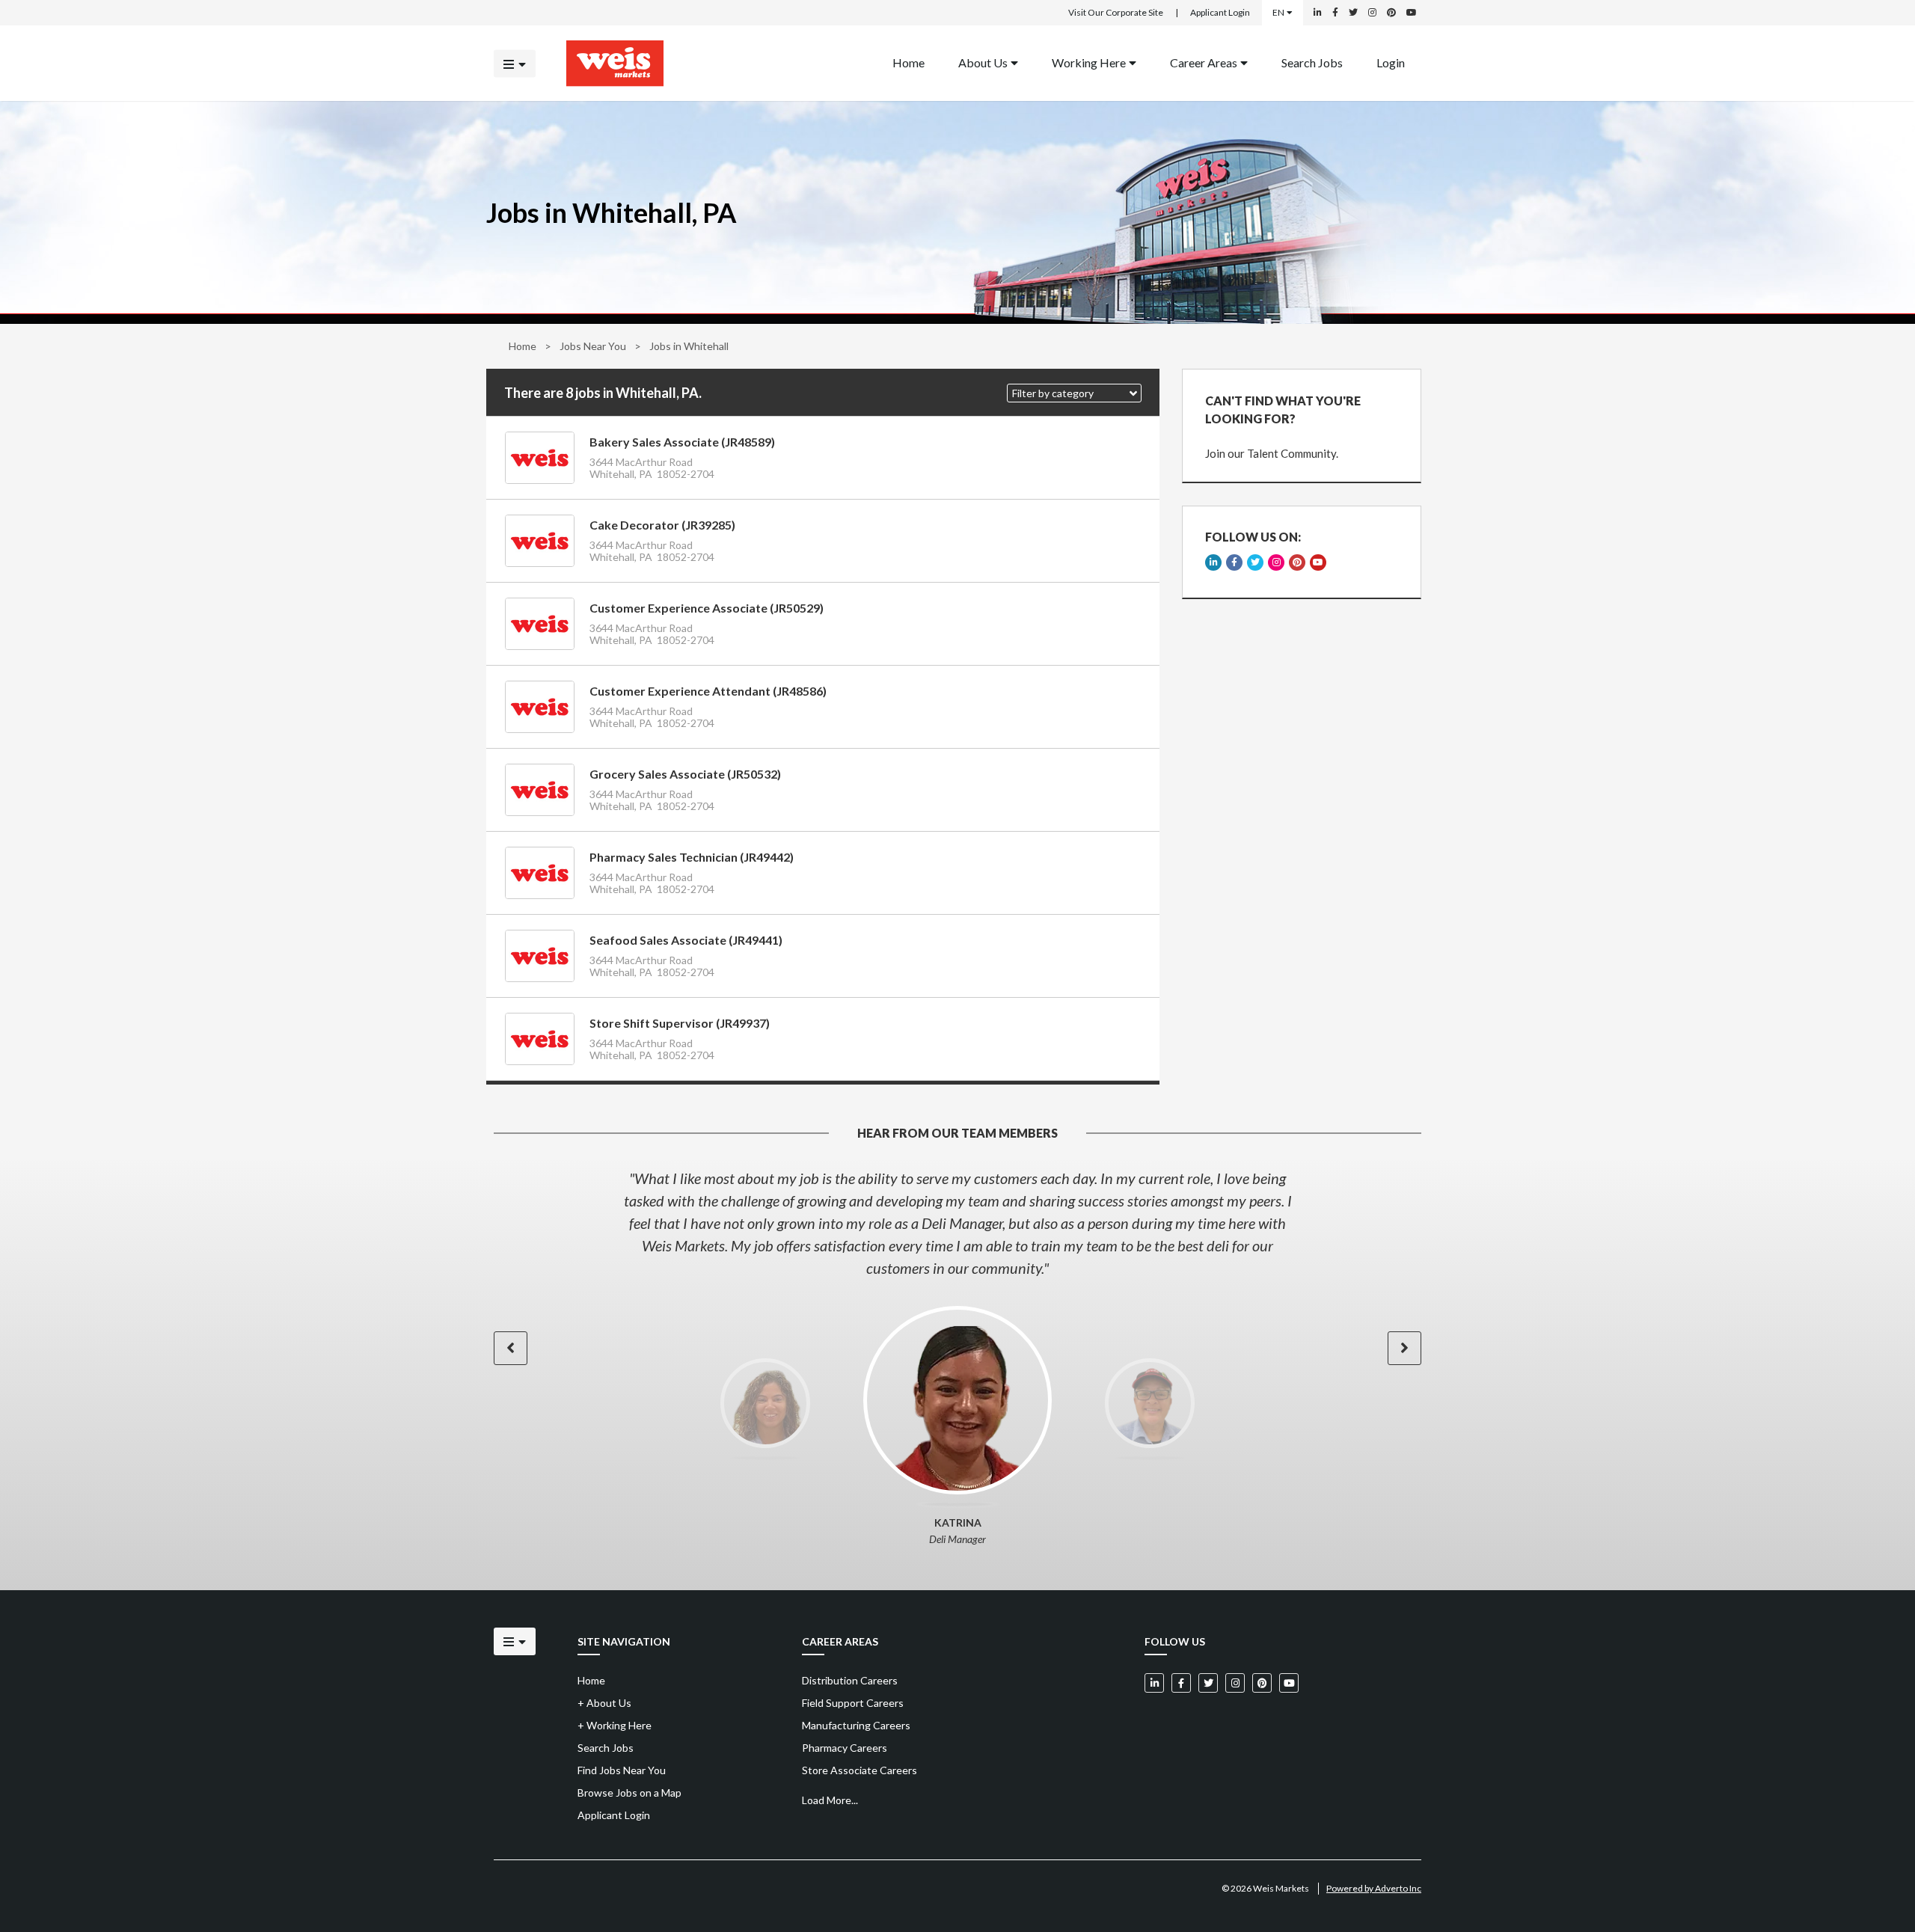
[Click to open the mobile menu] (515, 63)
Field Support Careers (853, 1703)
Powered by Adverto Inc (1374, 1888)
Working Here (1089, 62)
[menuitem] (909, 63)
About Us (983, 62)
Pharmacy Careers (845, 1748)
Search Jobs (1312, 62)
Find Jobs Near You (622, 1770)
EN (1278, 12)
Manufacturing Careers (856, 1725)
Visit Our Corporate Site (1116, 12)
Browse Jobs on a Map (629, 1793)
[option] (957, 1223)
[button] (1074, 393)
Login (1391, 62)
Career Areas (1204, 62)
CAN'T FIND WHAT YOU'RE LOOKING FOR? (1283, 410)
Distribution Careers (850, 1680)
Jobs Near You (593, 346)
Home (909, 62)
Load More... (830, 1800)
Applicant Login (1220, 12)
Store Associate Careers (860, 1770)
